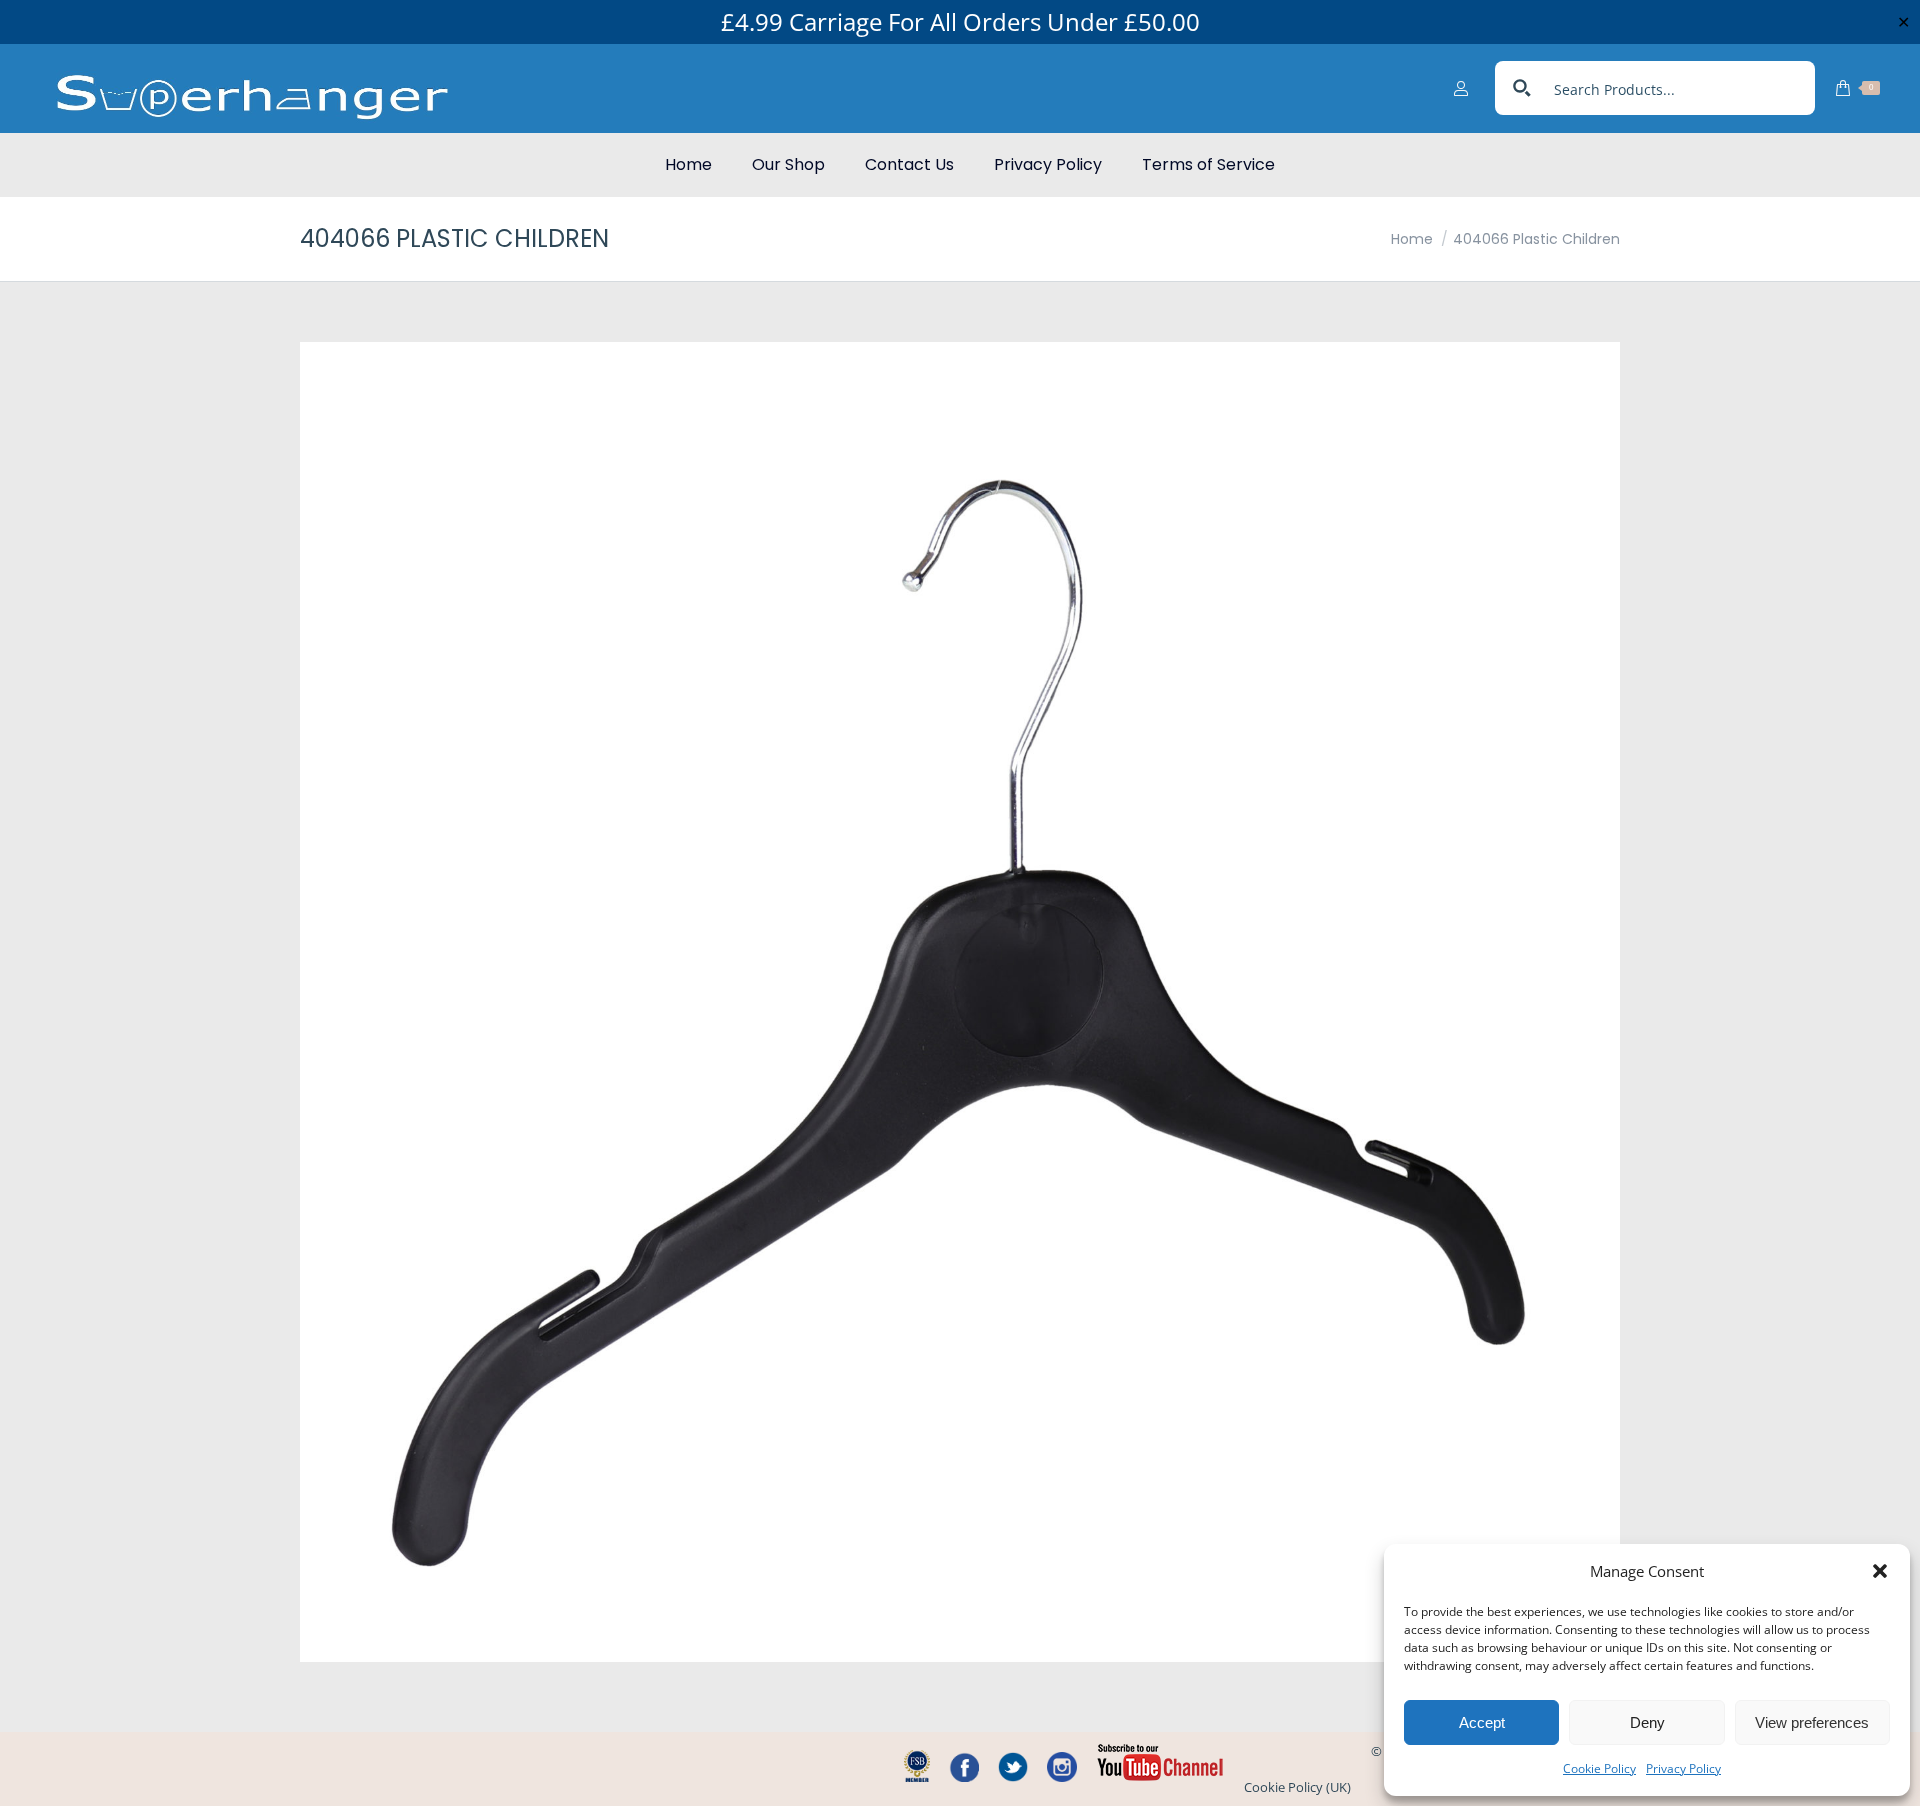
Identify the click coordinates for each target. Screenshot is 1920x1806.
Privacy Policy (1683, 1768)
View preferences (1812, 1722)
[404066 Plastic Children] (960, 1002)
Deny (1647, 1722)
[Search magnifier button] (1522, 88)
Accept (1482, 1722)
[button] (1880, 1571)
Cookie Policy (1599, 1768)
